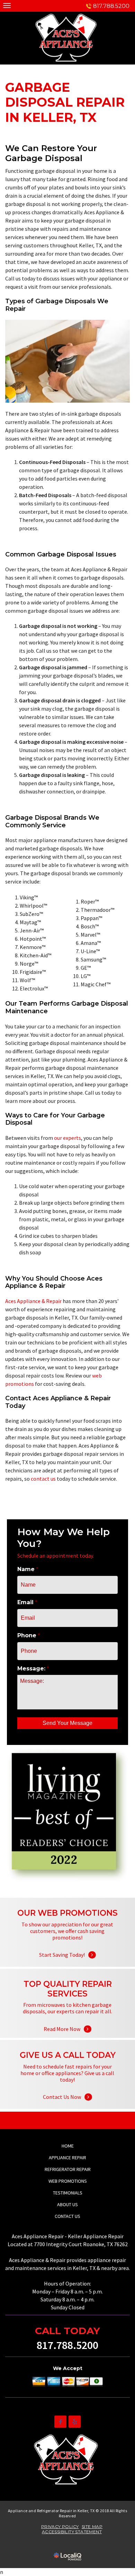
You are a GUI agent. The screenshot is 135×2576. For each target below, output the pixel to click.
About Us (67, 2204)
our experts (67, 1138)
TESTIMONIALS (68, 2193)
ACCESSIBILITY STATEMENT (72, 2532)
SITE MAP (92, 2526)
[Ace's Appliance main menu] (7, 5)
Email (27, 1602)
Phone (29, 1635)
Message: (33, 1669)
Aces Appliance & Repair (33, 1301)
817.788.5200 (111, 6)
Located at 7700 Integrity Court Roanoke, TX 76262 (68, 2244)
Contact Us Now (67, 2088)
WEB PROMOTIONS (68, 2181)
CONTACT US (67, 2216)
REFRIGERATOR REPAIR (68, 2169)
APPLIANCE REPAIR (67, 2158)
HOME (68, 2146)
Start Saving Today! (67, 1946)
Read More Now (67, 2020)
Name (28, 1569)
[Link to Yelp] (75, 2422)
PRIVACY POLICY (60, 2526)
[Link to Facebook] (60, 2422)
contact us (43, 1479)
